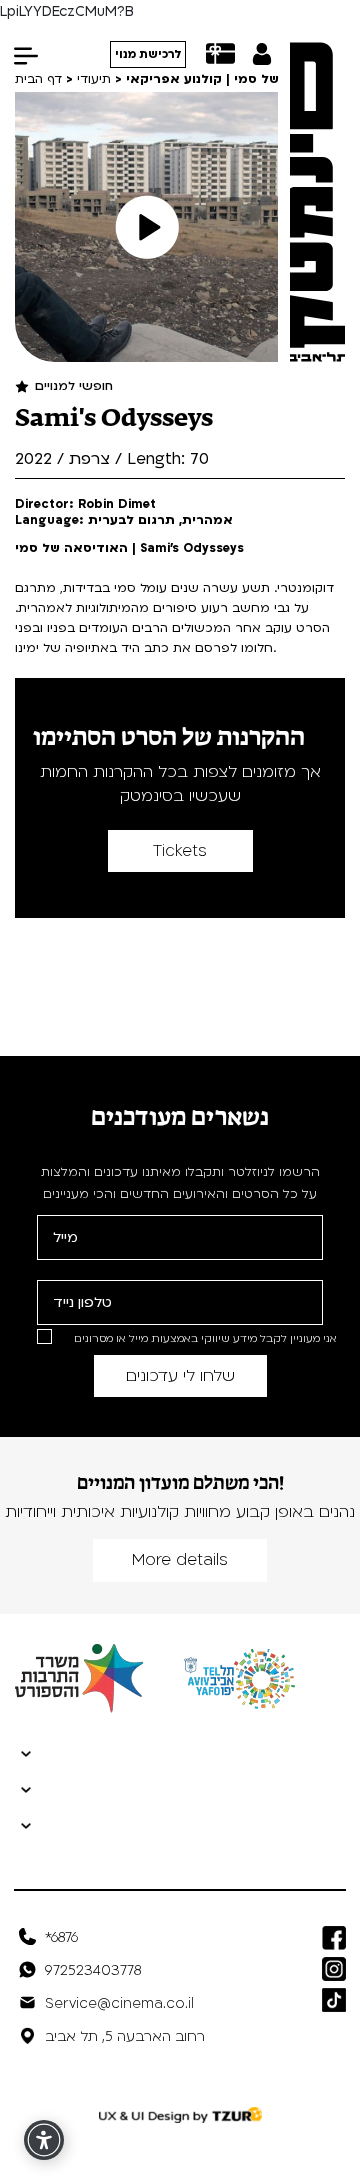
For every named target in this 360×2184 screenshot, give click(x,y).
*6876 (61, 1937)
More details (180, 1560)
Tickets (180, 851)
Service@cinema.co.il (119, 2003)
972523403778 (93, 1970)
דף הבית (38, 79)
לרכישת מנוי (148, 54)
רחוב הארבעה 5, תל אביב (125, 2036)
